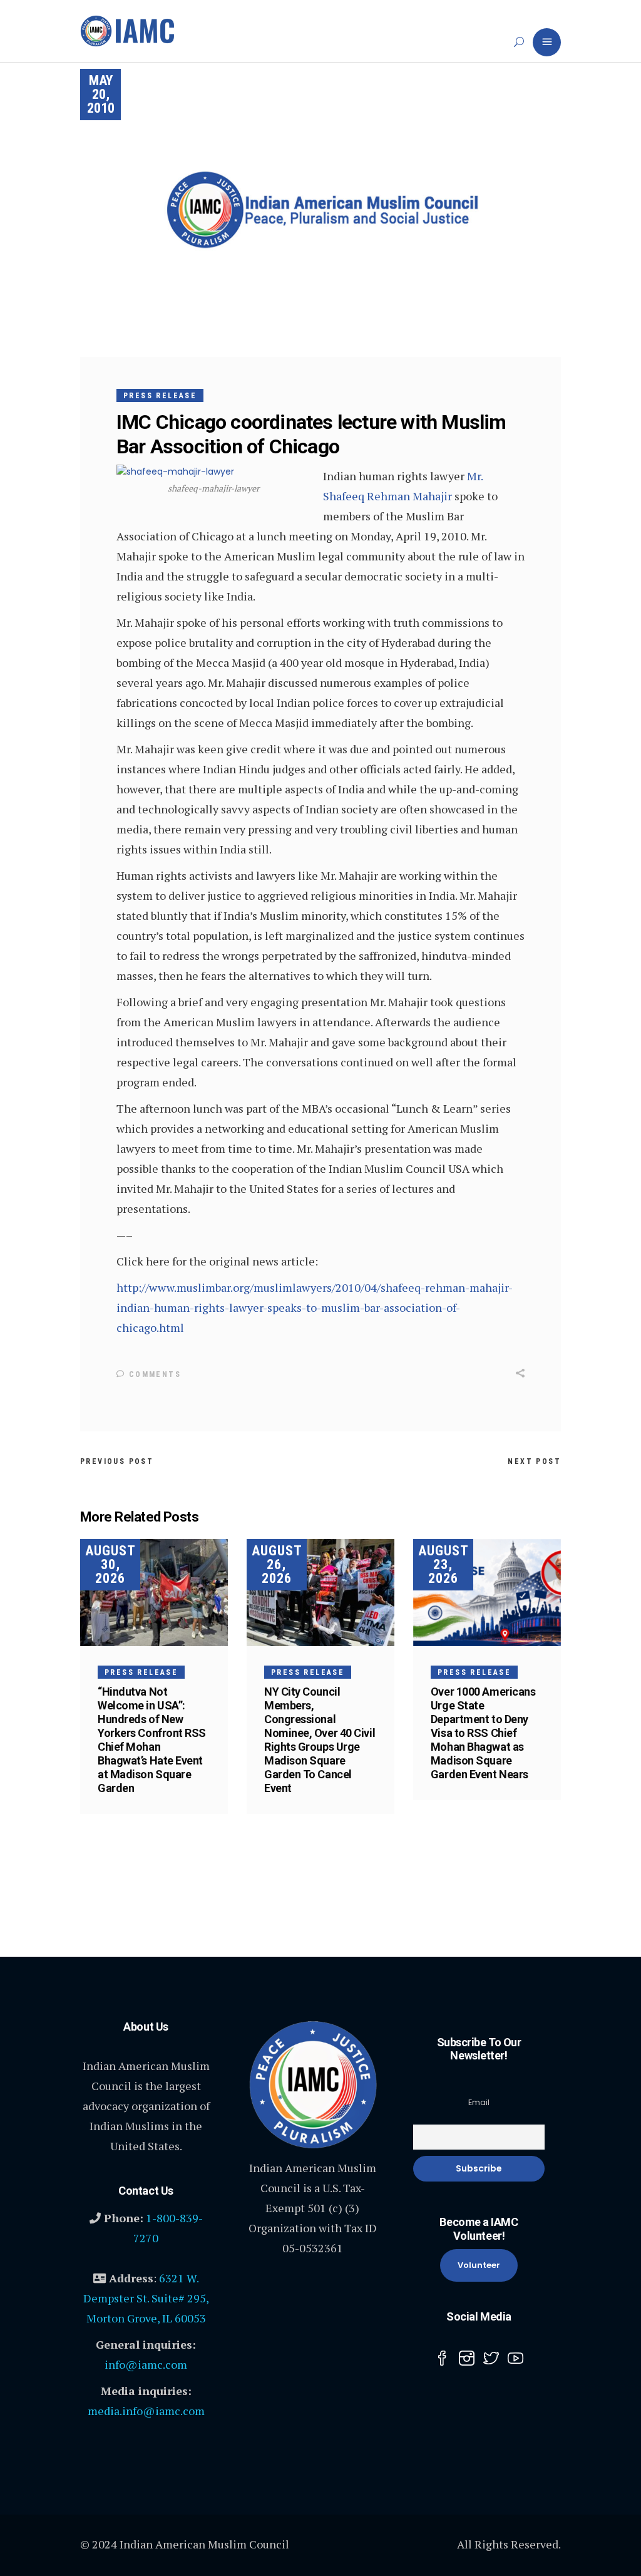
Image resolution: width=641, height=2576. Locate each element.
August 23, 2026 (444, 1564)
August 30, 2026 (110, 1564)
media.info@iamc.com (146, 2411)
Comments (153, 1374)
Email (479, 2102)
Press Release (160, 396)
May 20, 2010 (101, 94)
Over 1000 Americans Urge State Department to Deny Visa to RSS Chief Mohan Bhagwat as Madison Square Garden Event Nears (483, 1733)
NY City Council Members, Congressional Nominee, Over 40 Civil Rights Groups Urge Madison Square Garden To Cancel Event (320, 1740)
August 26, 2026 (277, 1564)
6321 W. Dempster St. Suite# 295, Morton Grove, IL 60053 (146, 2298)
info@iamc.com (146, 2364)
